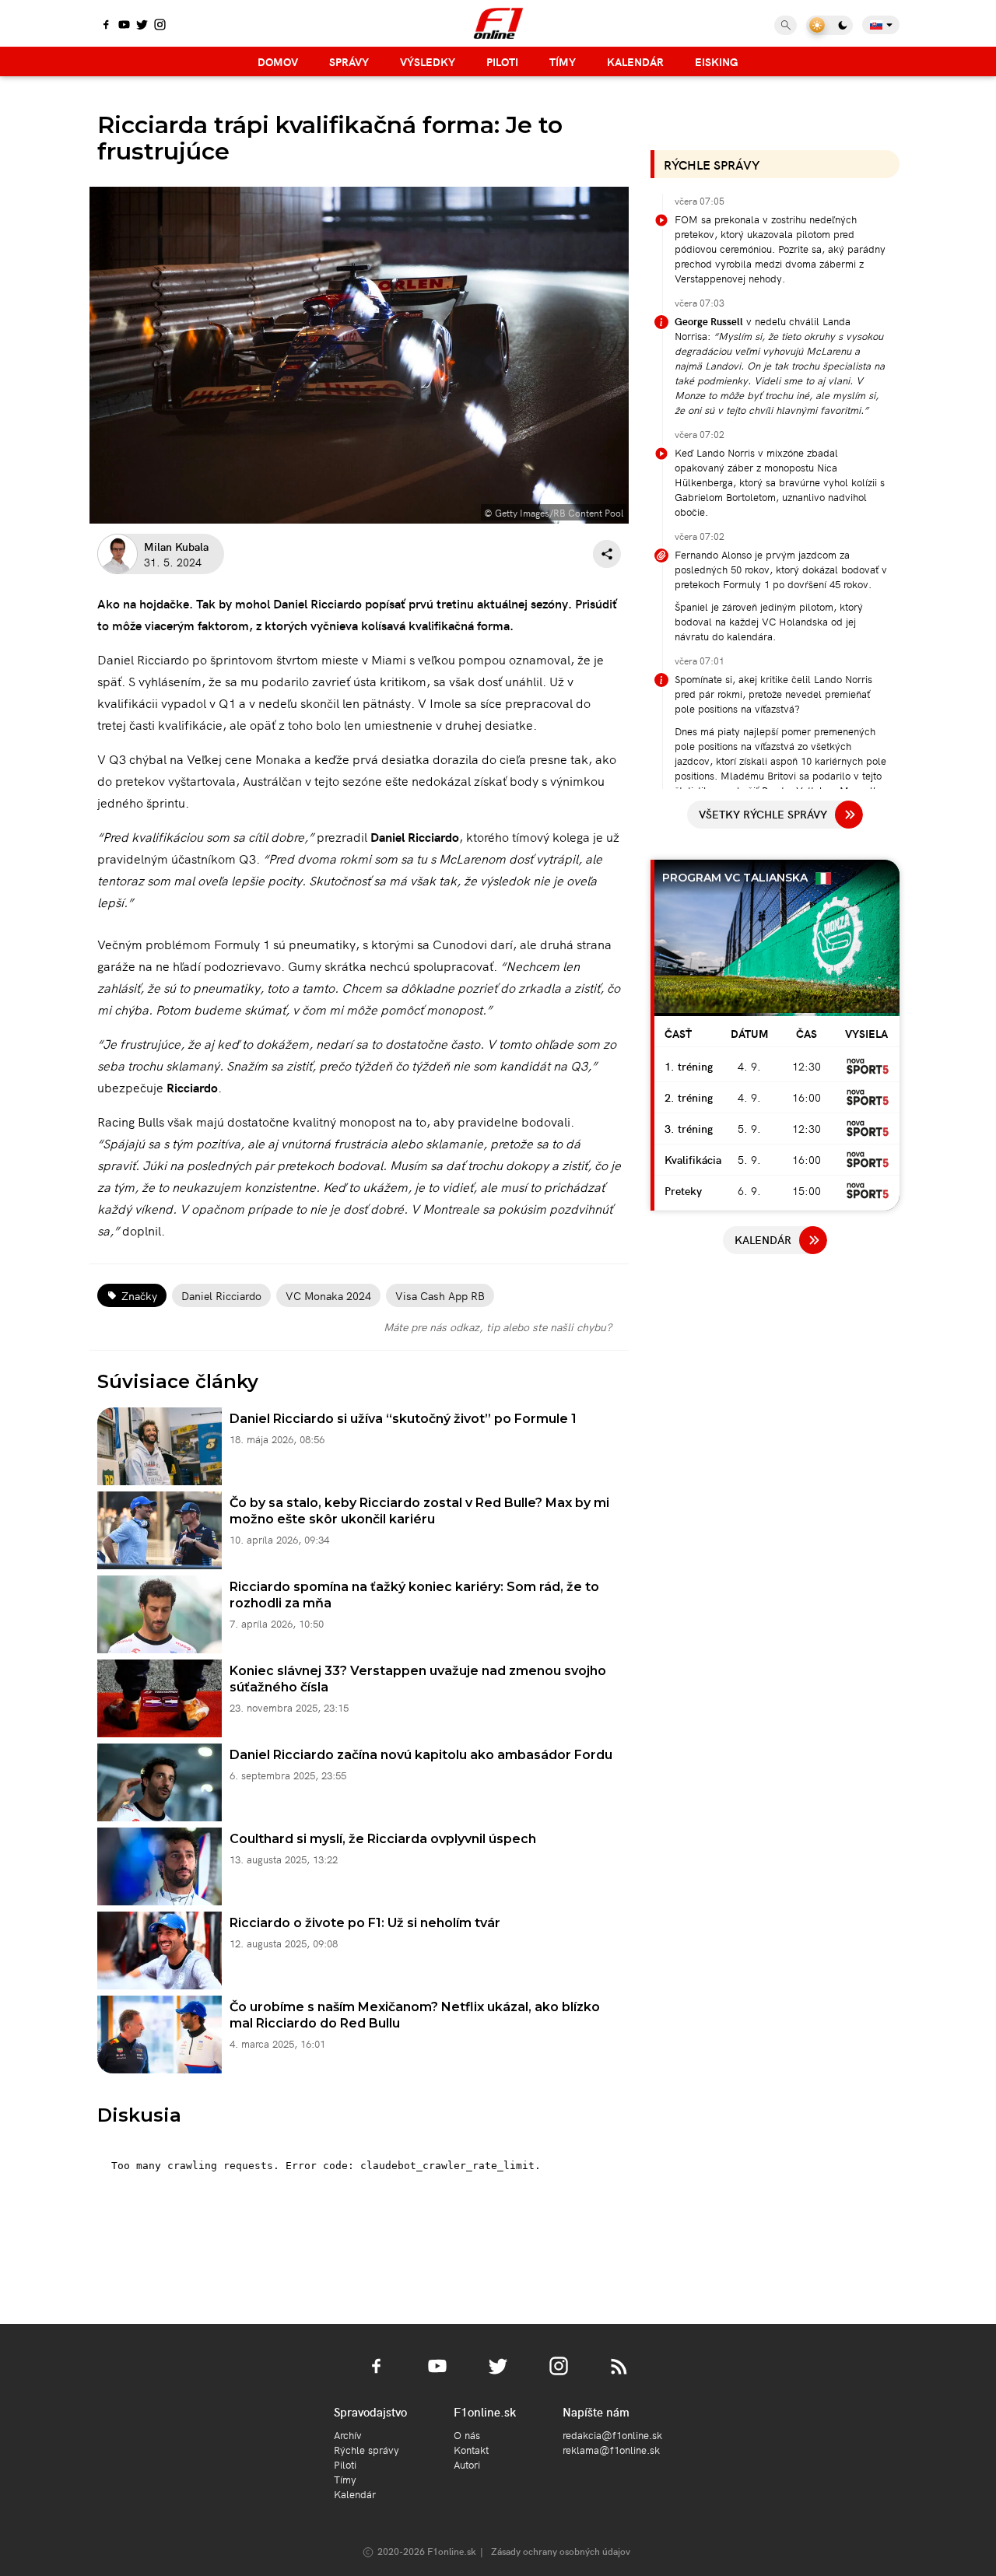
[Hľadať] (786, 25)
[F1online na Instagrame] (160, 26)
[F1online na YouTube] (124, 26)
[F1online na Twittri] (142, 26)
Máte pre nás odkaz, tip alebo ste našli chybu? (498, 1327)
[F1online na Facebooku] (106, 26)
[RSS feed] (619, 2375)
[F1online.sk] (498, 23)
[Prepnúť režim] (829, 25)
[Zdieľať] (607, 554)
